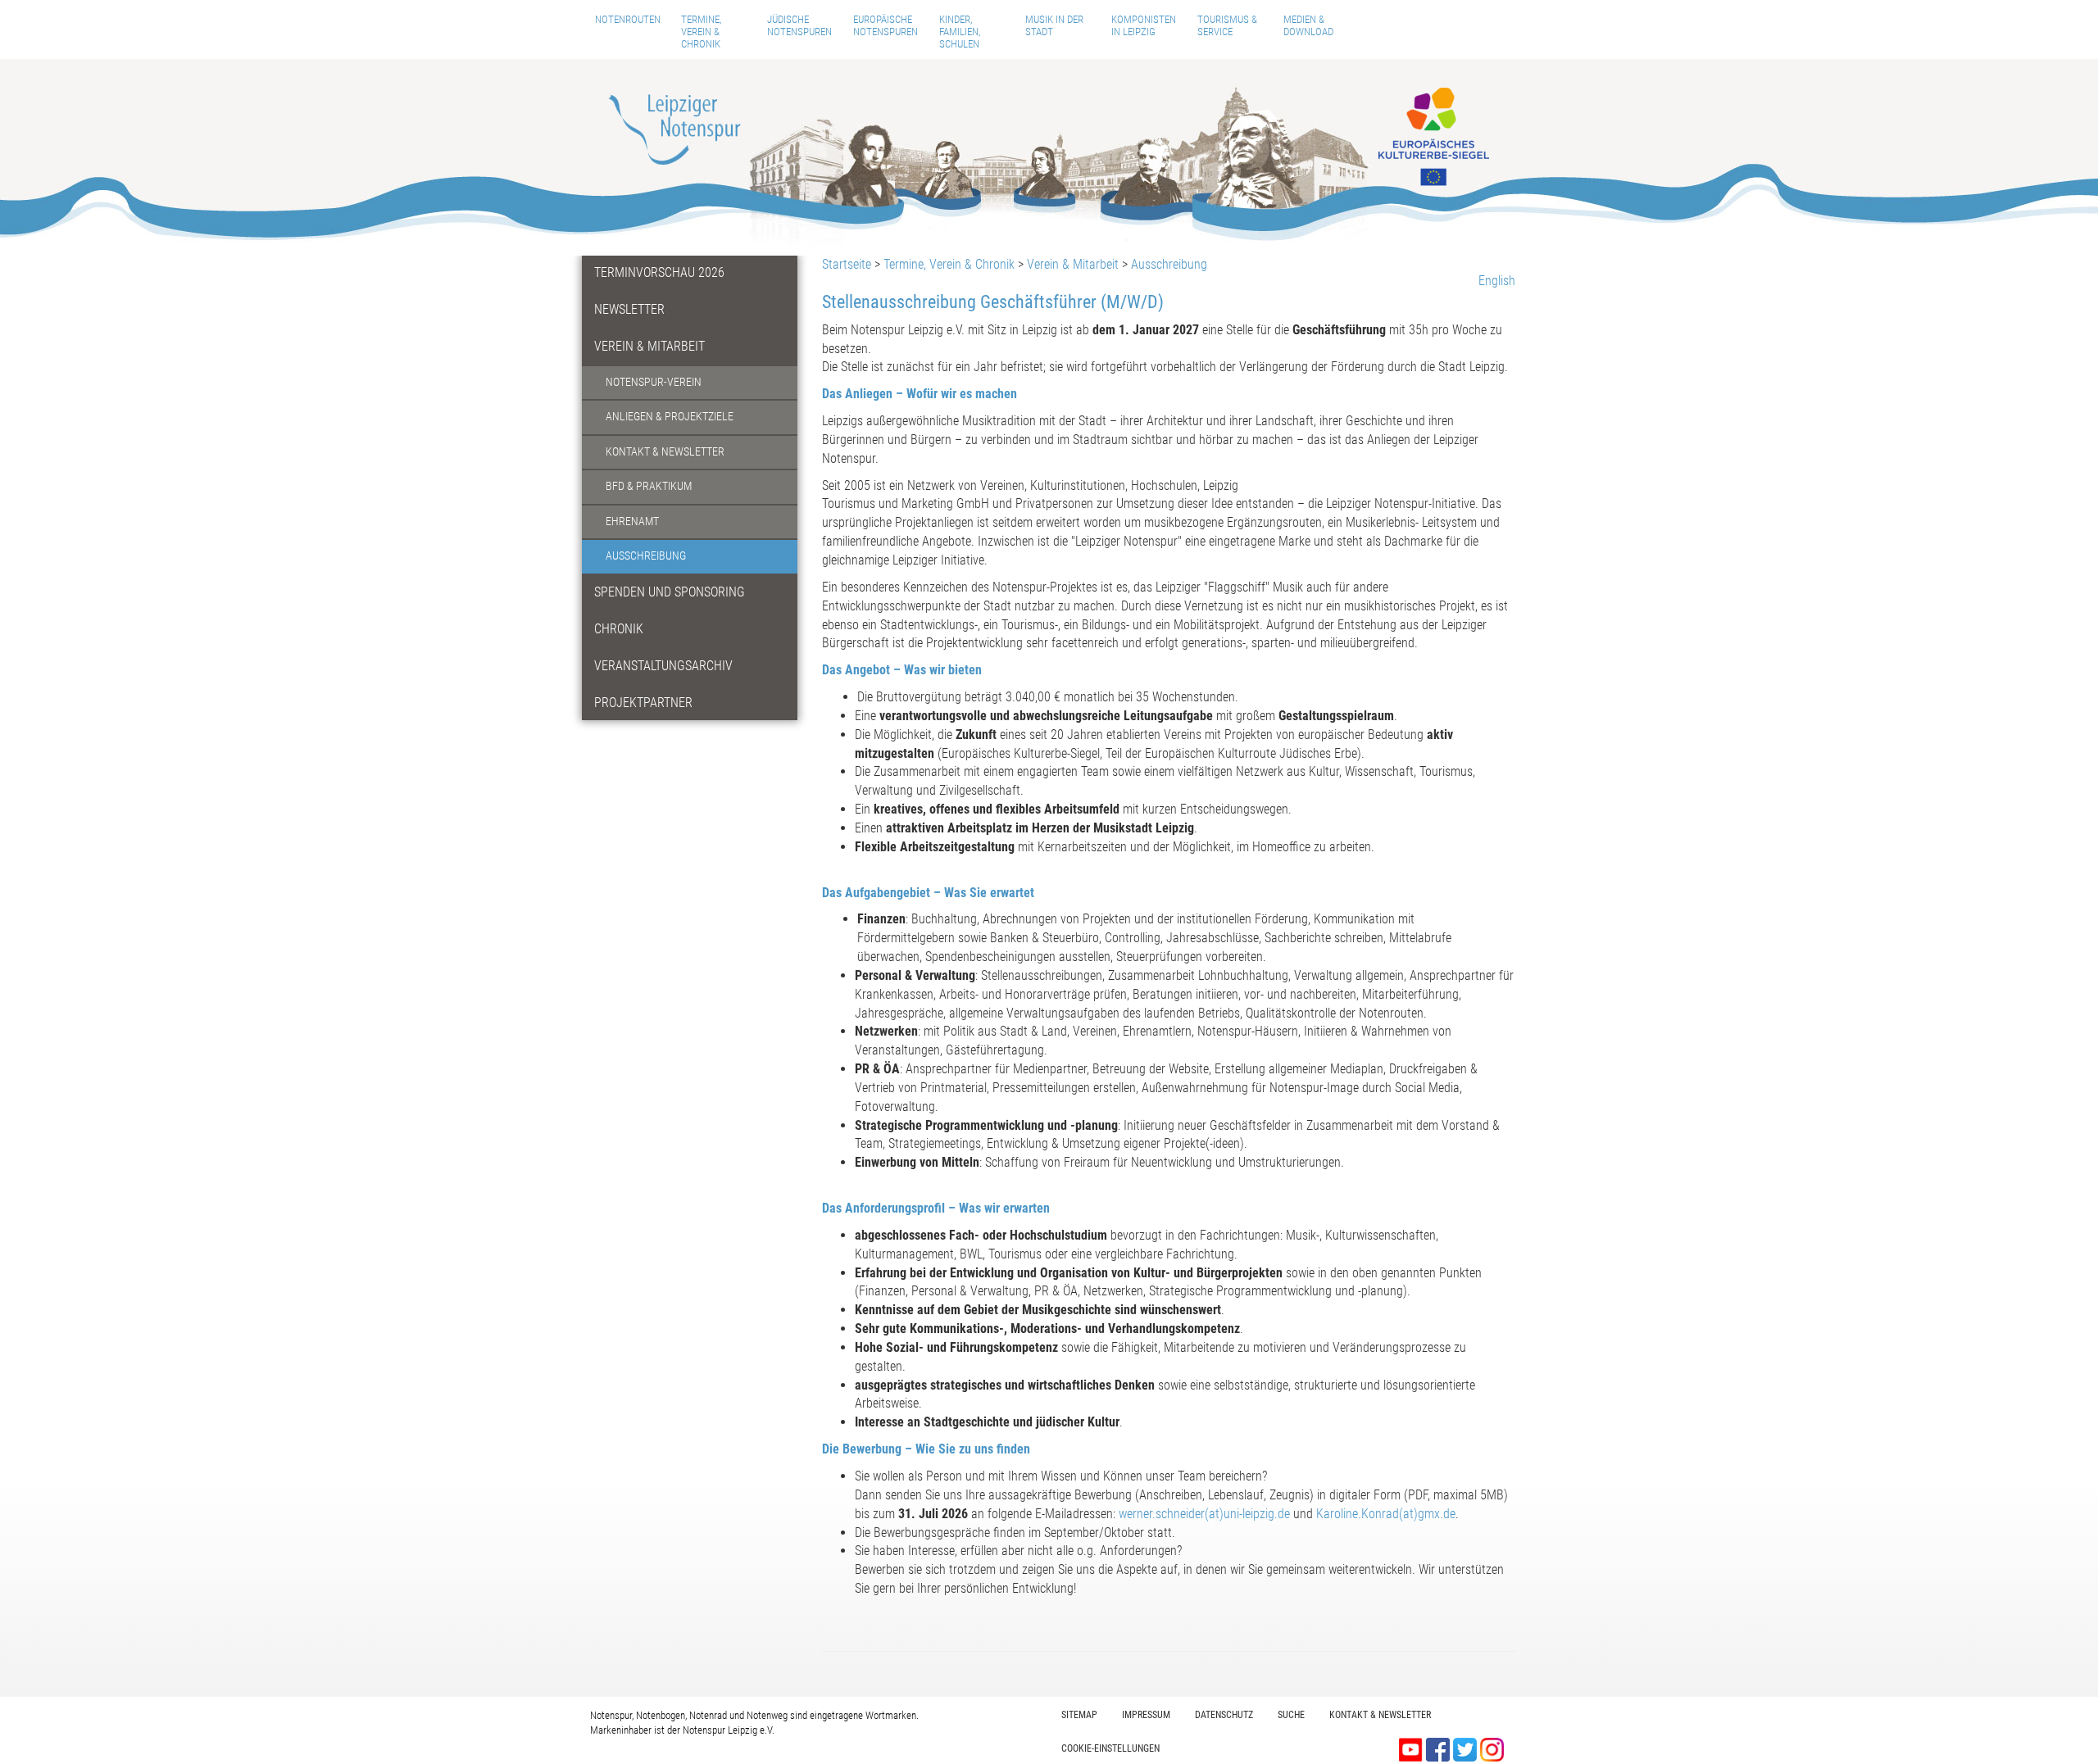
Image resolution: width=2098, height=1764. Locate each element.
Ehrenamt (632, 521)
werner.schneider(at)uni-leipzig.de (1204, 1514)
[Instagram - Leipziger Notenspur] (1492, 1748)
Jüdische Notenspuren (799, 25)
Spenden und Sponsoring (670, 592)
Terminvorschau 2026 (659, 272)
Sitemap (1079, 1715)
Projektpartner (643, 703)
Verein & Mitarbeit (649, 346)
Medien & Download (1308, 25)
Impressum (1146, 1715)
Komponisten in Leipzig (1144, 25)
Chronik (619, 629)
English (1497, 281)
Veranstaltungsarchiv (663, 666)
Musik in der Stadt (1054, 25)
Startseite (847, 264)
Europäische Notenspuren (886, 25)
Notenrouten (628, 19)
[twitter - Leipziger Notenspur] (1467, 1748)
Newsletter (629, 309)
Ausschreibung (646, 556)
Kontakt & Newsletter (665, 452)
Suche (1291, 1715)
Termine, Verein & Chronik (701, 32)
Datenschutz (1224, 1715)
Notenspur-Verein (654, 382)
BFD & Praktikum (649, 486)
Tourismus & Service (1227, 25)
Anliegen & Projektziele (670, 417)
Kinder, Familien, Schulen (960, 32)
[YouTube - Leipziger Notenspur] (1412, 1748)
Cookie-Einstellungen (1110, 1748)
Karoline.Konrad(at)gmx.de (1386, 1514)
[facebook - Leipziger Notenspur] (1440, 1748)
